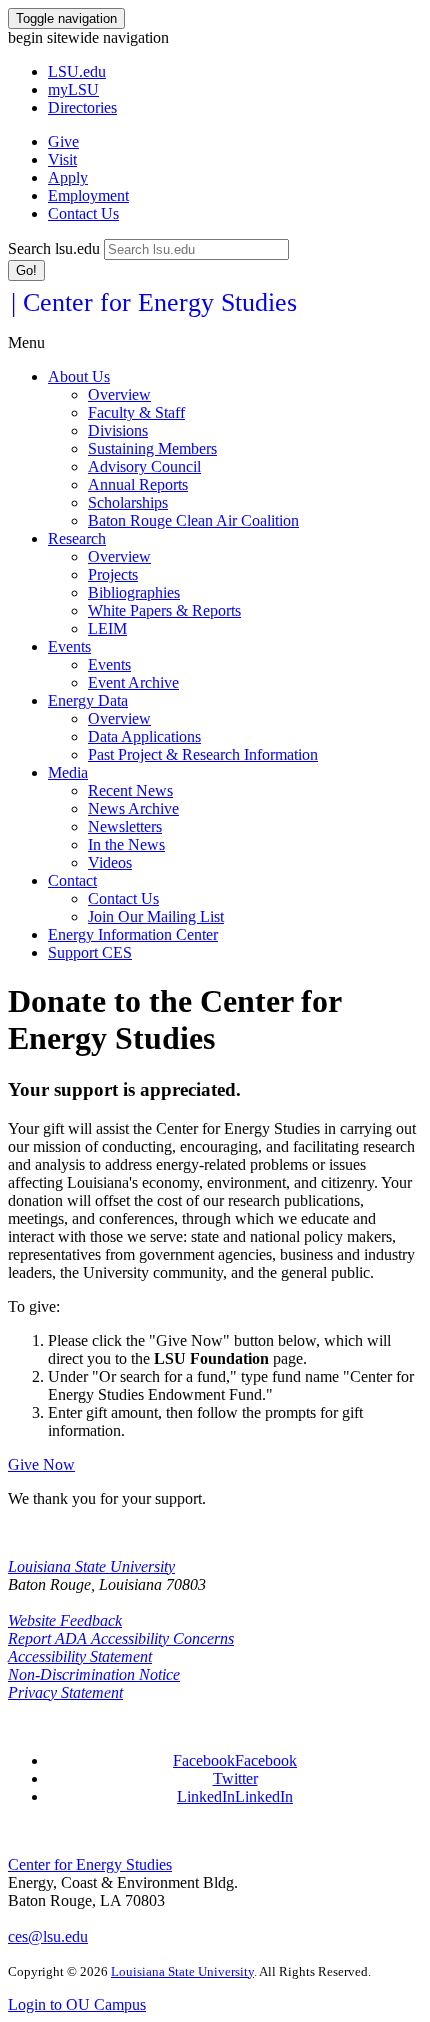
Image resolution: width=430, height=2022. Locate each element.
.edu (77, 71)
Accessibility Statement (80, 1656)
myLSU (73, 89)
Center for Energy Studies (90, 1864)
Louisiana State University (91, 1566)
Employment (88, 195)
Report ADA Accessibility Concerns (121, 1638)
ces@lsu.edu (48, 1936)
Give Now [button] (41, 1464)
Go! (26, 270)
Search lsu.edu (54, 248)
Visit (62, 159)
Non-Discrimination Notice (94, 1674)
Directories (82, 107)
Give (63, 141)
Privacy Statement (65, 1692)
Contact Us (83, 213)
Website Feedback (65, 1620)
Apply (68, 177)
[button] (235, 1760)
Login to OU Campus (77, 2004)
